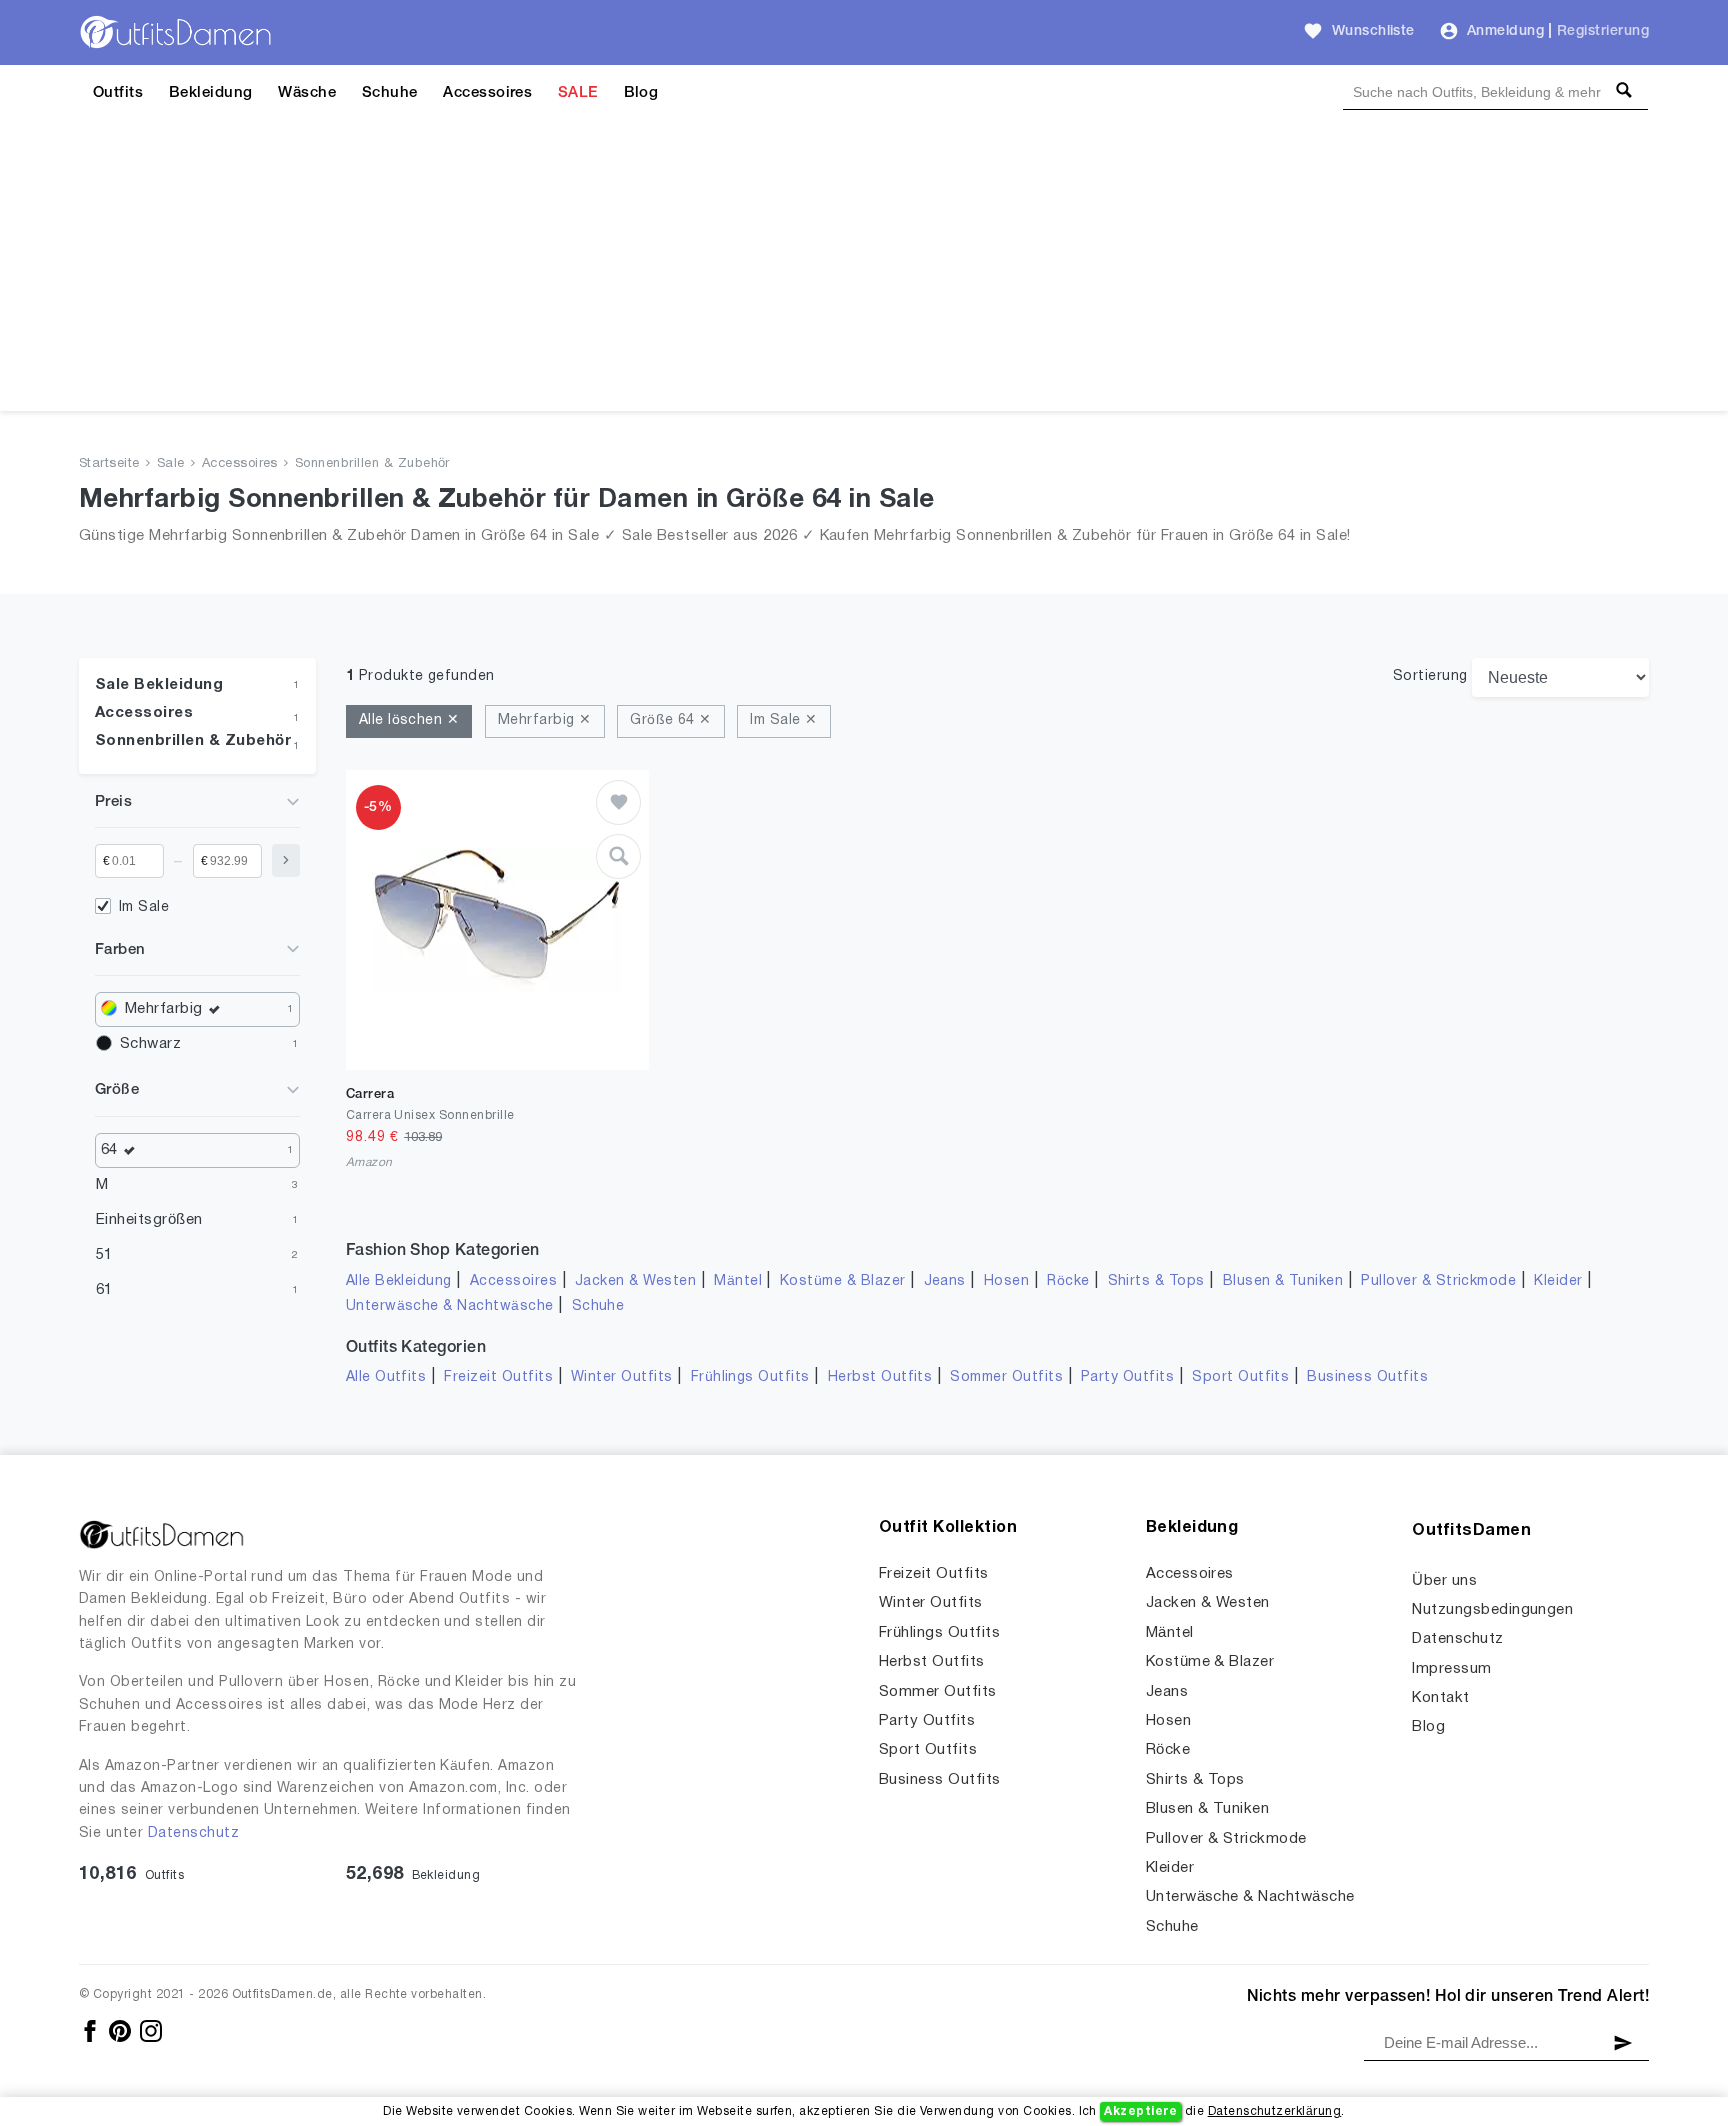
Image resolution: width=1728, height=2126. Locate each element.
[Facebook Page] (91, 2030)
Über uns (1444, 1581)
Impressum (1451, 1669)
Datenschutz (193, 1833)
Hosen (1006, 1281)
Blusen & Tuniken (1283, 1281)
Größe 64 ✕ (671, 720)
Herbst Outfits (880, 1377)
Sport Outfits (1240, 1377)
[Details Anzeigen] (618, 856)
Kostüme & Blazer (843, 1281)
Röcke (1068, 1281)
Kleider (1558, 1281)
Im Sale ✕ (783, 720)
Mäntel (738, 1281)
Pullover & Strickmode (1438, 1281)
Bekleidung (211, 93)
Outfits (118, 93)
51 (104, 1255)
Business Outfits (1367, 1377)
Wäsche (307, 93)
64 (109, 1150)
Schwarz (150, 1044)
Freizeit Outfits (498, 1377)
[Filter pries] (286, 860)
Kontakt (1440, 1698)
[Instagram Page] (151, 2030)
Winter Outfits (622, 1377)
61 (104, 1290)
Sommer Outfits (1006, 1377)
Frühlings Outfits (750, 1377)
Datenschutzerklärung (1275, 2111)
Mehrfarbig (164, 1009)
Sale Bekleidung (159, 685)
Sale (171, 464)
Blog (641, 93)
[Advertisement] (864, 271)
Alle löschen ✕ (409, 720)
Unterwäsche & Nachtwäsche (450, 1306)
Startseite (109, 464)
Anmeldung (1505, 31)
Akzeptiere (1140, 2111)
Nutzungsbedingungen (1492, 1610)
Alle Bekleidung (399, 1281)
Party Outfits (1127, 1377)
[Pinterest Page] (121, 2030)
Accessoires (487, 93)
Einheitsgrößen (149, 1220)
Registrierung (1603, 31)
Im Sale (144, 907)
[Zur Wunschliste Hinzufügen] (618, 802)
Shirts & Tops (1156, 1281)
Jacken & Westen (635, 1281)
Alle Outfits (386, 1377)
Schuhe (390, 93)
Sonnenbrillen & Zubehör (372, 464)
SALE (578, 93)
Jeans (945, 1281)
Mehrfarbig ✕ (545, 720)
